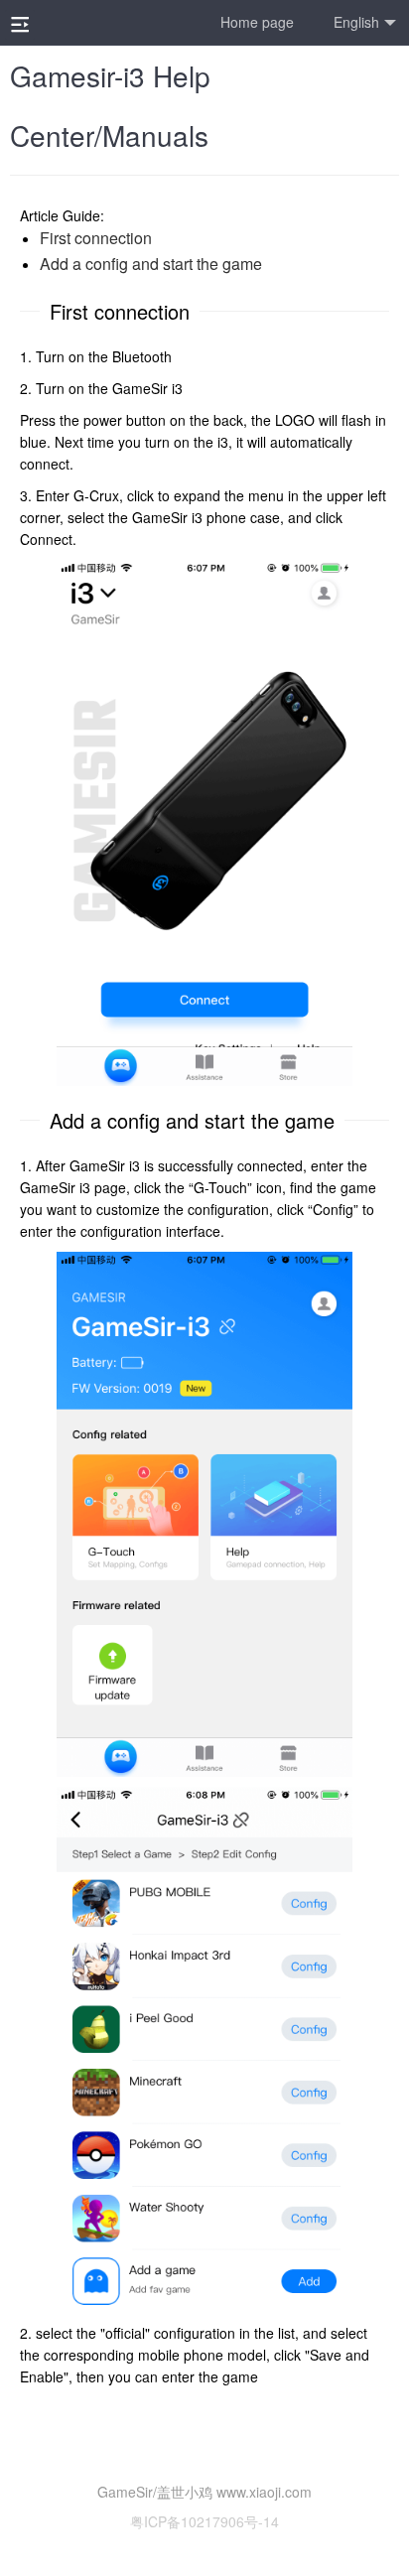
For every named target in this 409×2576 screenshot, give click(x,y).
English (356, 22)
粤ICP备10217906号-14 (204, 2521)
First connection (96, 238)
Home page (257, 22)
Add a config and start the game (151, 264)
